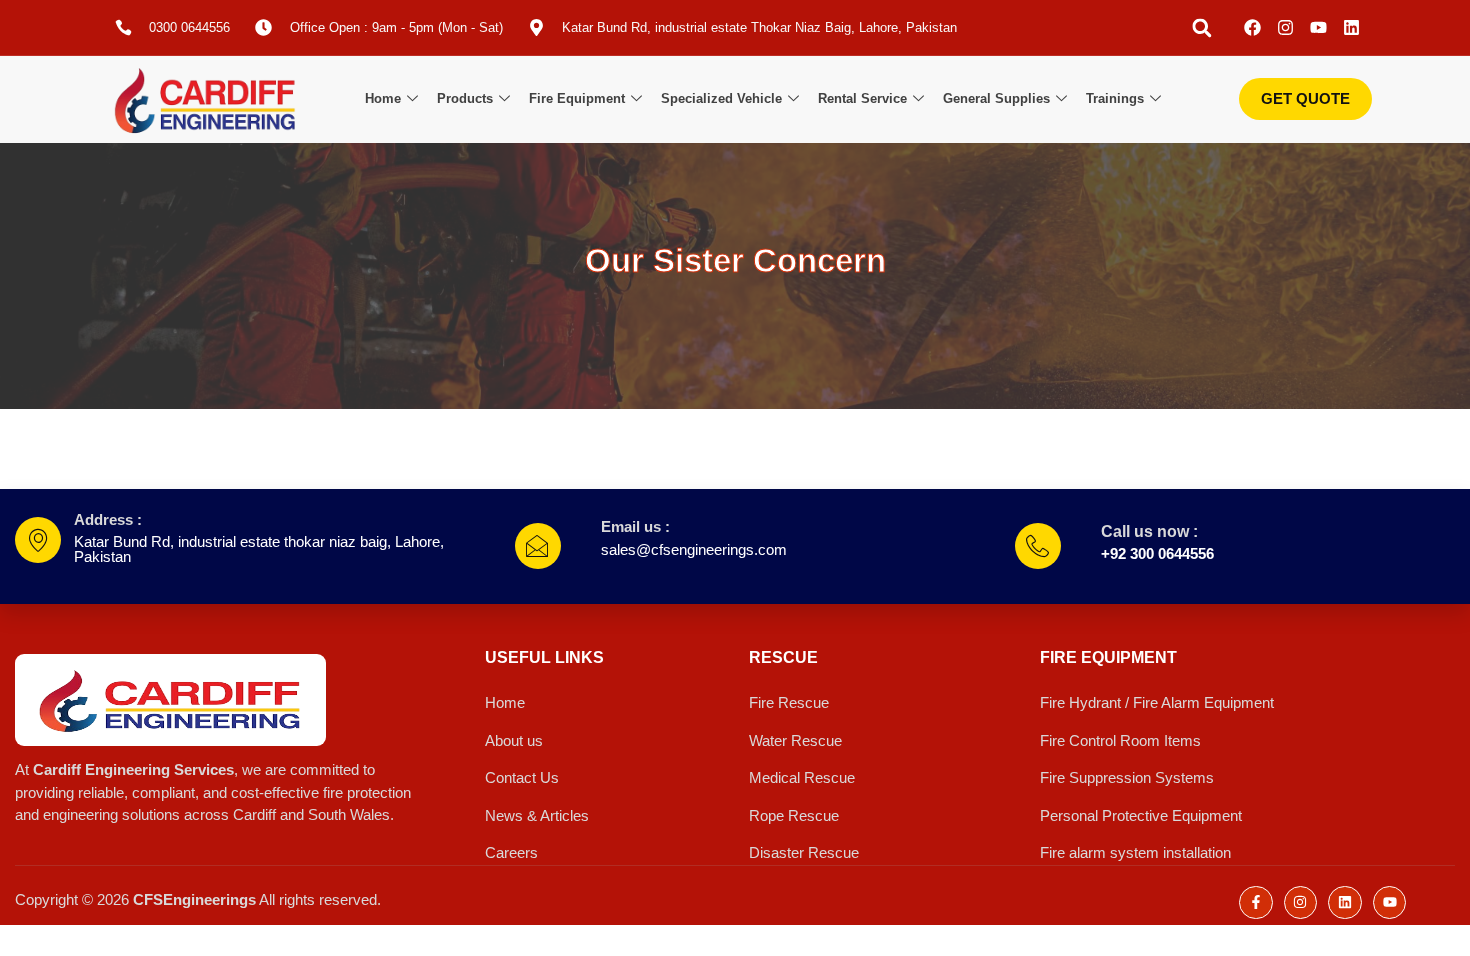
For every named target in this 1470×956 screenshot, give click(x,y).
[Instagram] (1285, 27)
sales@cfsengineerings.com (694, 549)
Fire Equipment (577, 98)
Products (465, 98)
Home (383, 98)
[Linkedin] (1351, 27)
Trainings (1115, 98)
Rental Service (862, 98)
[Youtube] (1318, 27)
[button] (1201, 27)
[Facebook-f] (1256, 903)
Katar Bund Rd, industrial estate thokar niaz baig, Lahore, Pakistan (259, 549)
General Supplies (996, 98)
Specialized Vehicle (721, 98)
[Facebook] (1252, 27)
